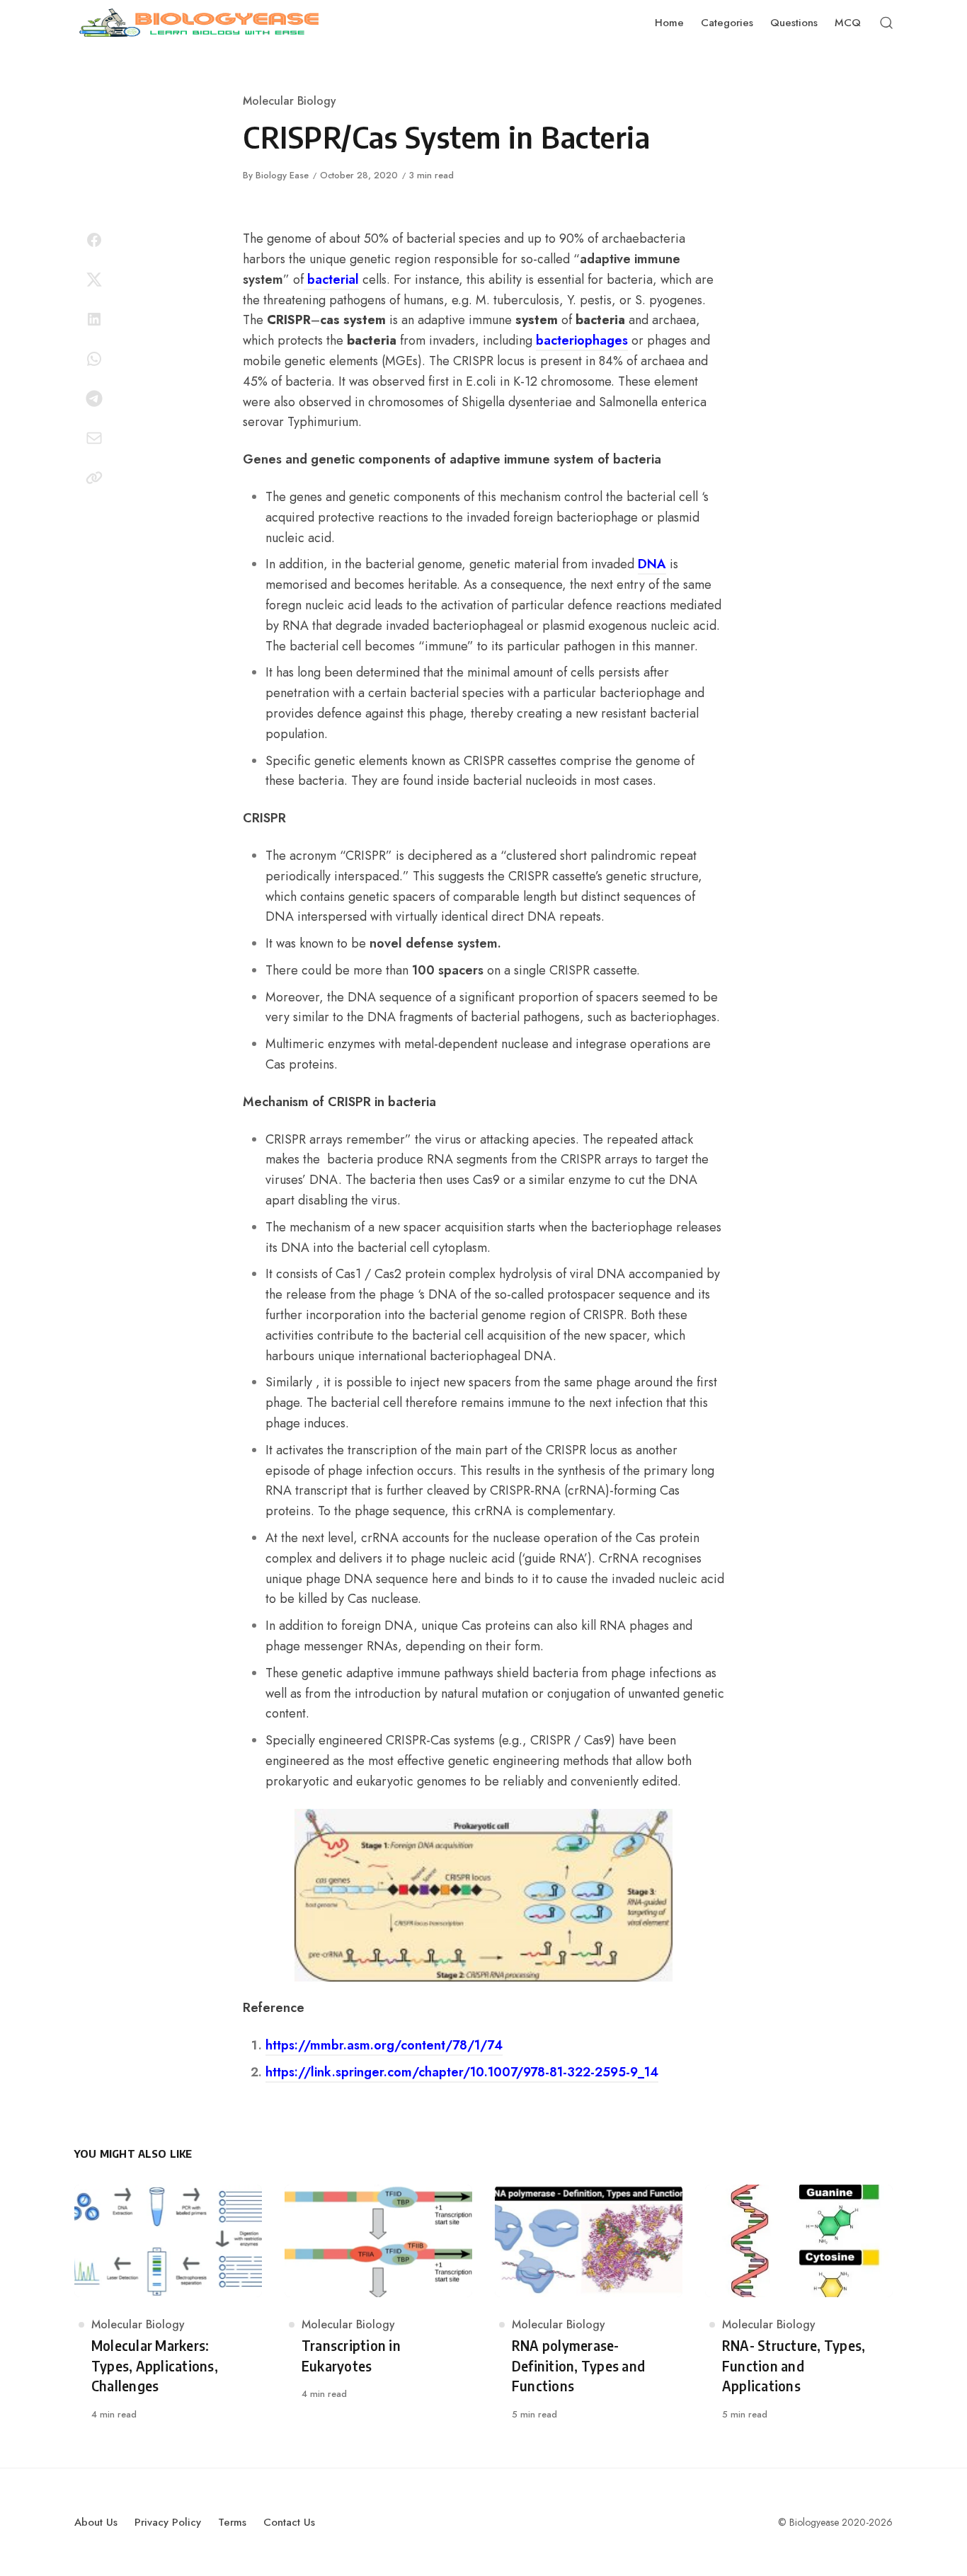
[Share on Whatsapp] (94, 359)
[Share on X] (94, 280)
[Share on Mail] (94, 438)
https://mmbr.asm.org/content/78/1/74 (384, 2045)
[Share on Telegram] (94, 398)
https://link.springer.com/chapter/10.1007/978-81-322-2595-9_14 (462, 2072)
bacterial (331, 280)
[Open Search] (886, 23)
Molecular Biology (289, 101)
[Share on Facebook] (94, 240)
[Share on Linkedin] (94, 319)
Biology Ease (282, 175)
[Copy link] (94, 478)
